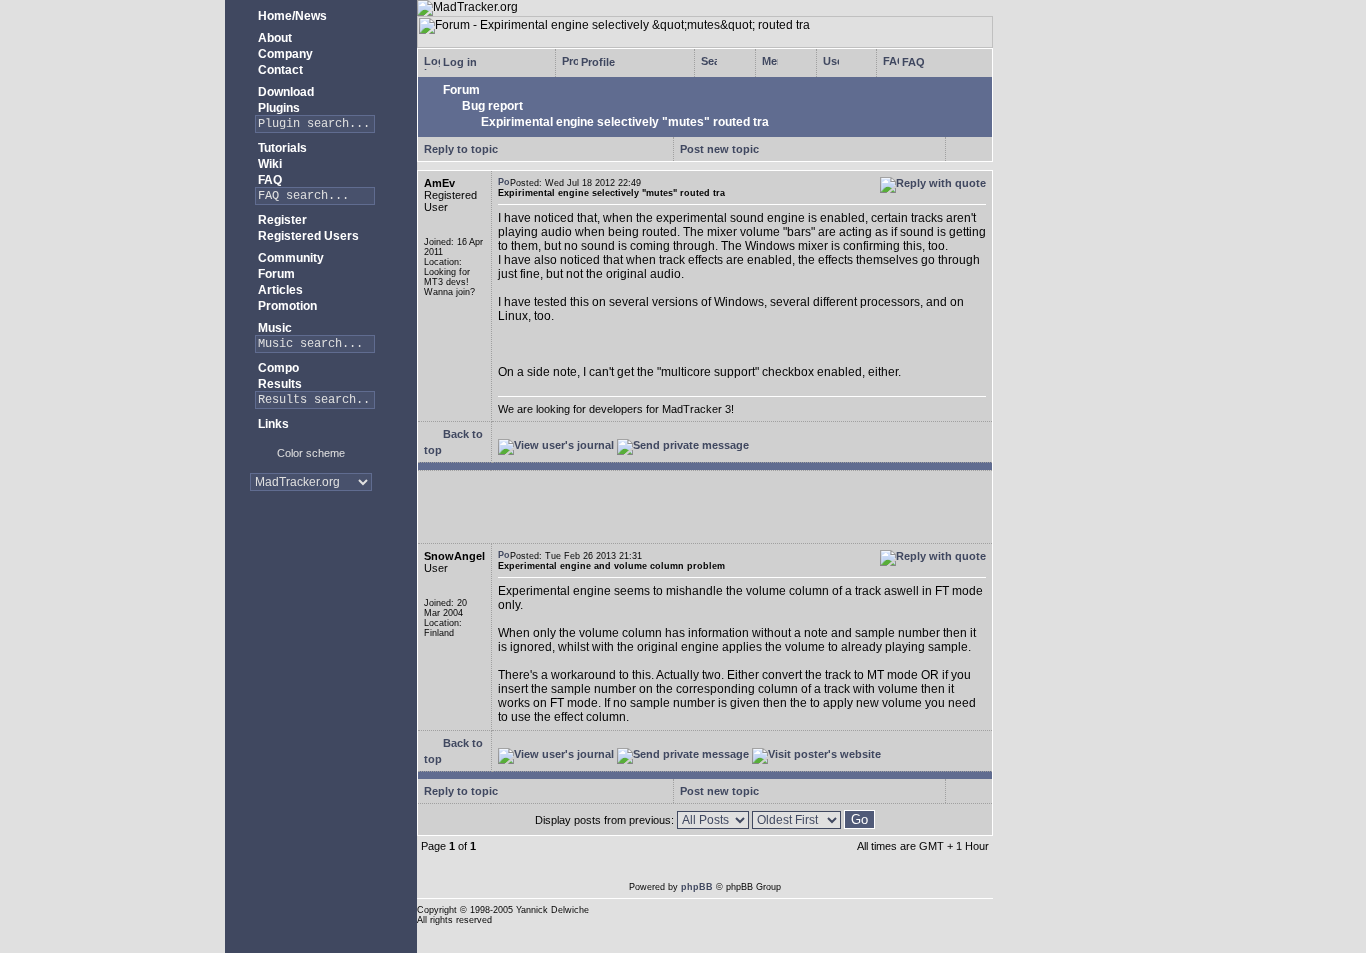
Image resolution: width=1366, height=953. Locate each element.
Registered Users (307, 236)
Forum (275, 274)
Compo (277, 368)
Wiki (268, 164)
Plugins (277, 108)
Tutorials (281, 148)
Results (278, 384)
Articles (279, 290)
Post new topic (719, 149)
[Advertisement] (310, 569)
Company (284, 54)
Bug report (491, 106)
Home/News (291, 16)
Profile (596, 62)
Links (272, 424)
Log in (458, 62)
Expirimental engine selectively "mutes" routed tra (623, 122)
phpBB (697, 887)
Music (273, 328)
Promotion (286, 306)
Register (281, 220)
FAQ (268, 180)
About (273, 38)
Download (284, 92)
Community (289, 258)
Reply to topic (461, 149)
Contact (279, 70)
